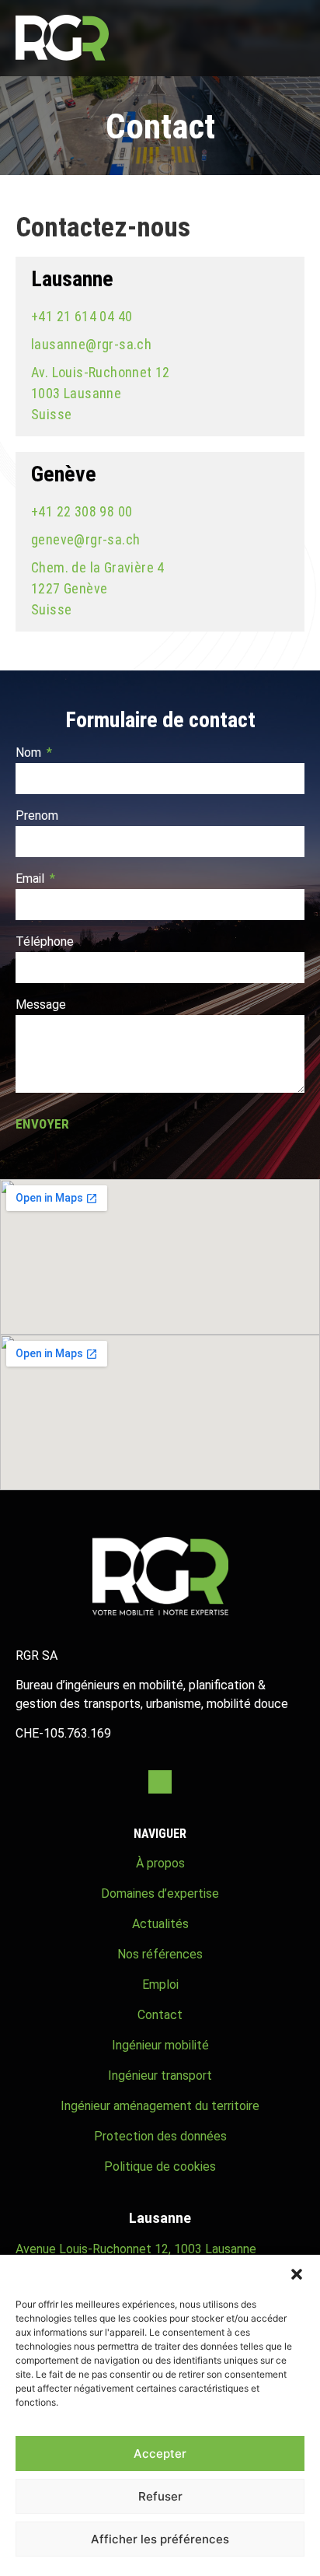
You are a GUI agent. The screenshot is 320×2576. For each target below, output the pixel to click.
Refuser (160, 2496)
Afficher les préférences (160, 2539)
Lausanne (72, 279)
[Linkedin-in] (160, 1782)
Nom (30, 753)
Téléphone (45, 942)
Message (41, 1005)
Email (31, 879)
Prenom (37, 816)
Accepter (160, 2453)
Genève (64, 474)
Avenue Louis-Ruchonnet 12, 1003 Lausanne (136, 2249)
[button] (297, 2274)
